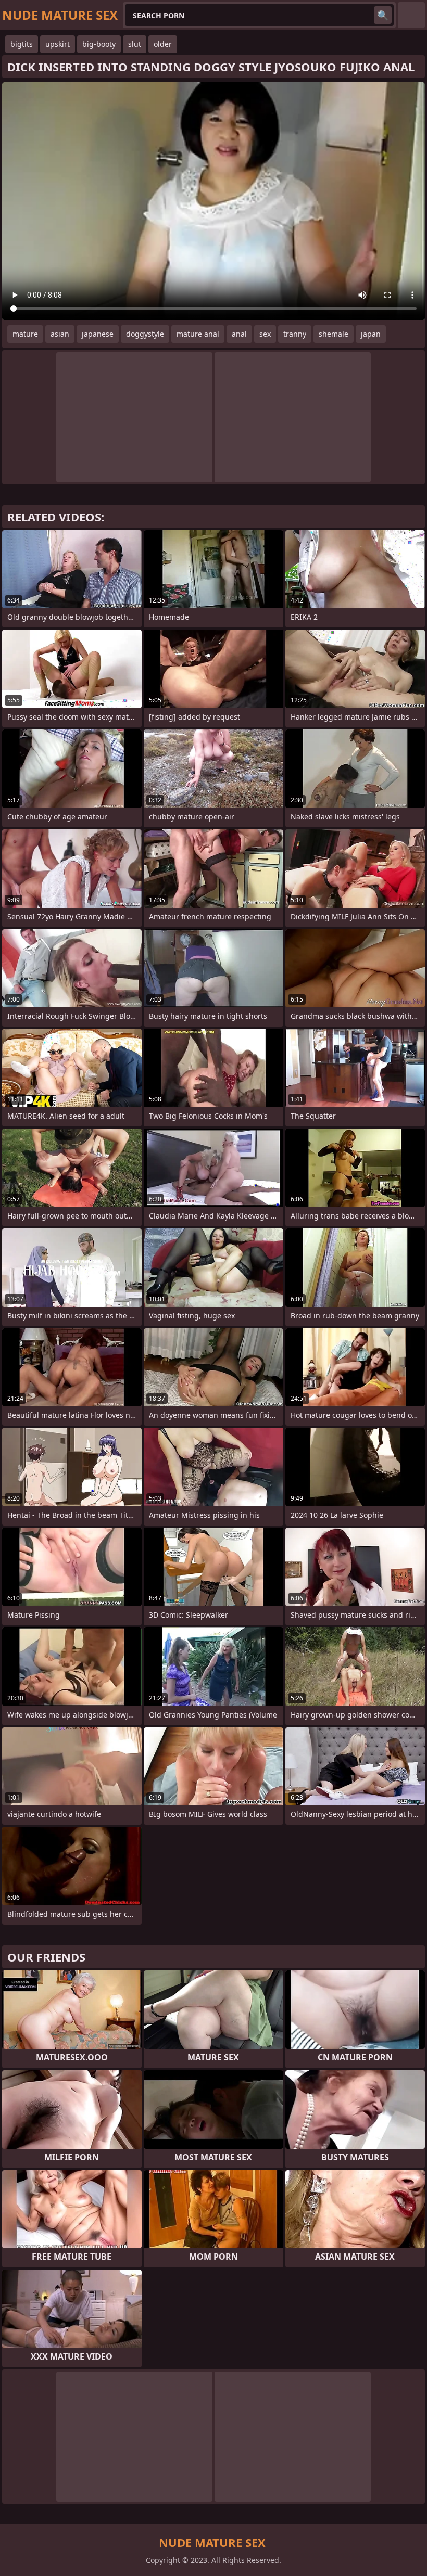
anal (239, 334)
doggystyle (145, 334)
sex (265, 334)
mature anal (198, 334)
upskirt (58, 44)
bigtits (22, 44)
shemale (334, 334)
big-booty (99, 44)
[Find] (383, 15)
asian (60, 334)
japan (371, 334)
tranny (295, 334)
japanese (98, 334)
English (411, 15)
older (163, 44)
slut (135, 44)
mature (25, 334)
